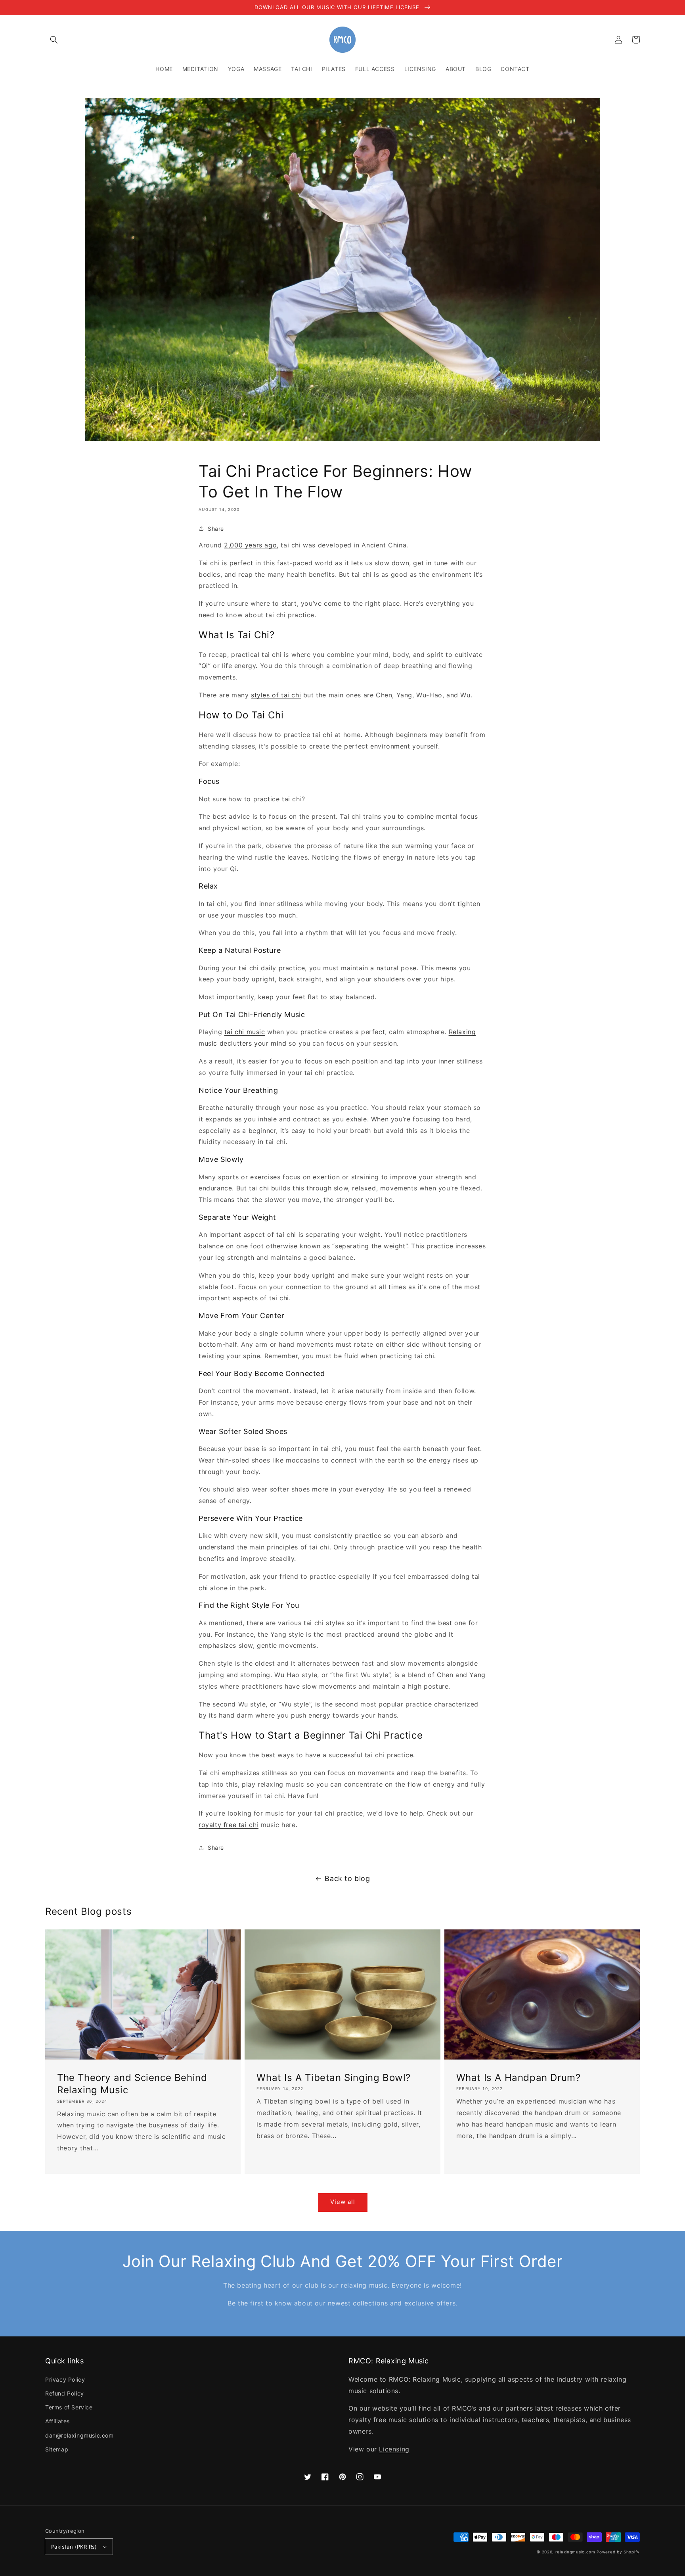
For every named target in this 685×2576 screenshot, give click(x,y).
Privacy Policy (65, 2379)
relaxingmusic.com (575, 2552)
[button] (54, 40)
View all (343, 2202)
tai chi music (245, 1032)
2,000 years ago (250, 545)
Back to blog (347, 1878)
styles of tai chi (276, 695)
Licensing (394, 2449)
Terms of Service (69, 2407)
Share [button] (216, 529)
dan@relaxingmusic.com (79, 2435)
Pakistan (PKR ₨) (74, 2547)
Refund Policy (65, 2393)
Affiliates (57, 2421)
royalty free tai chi (229, 1825)
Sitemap (57, 2449)
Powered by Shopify (618, 2552)
